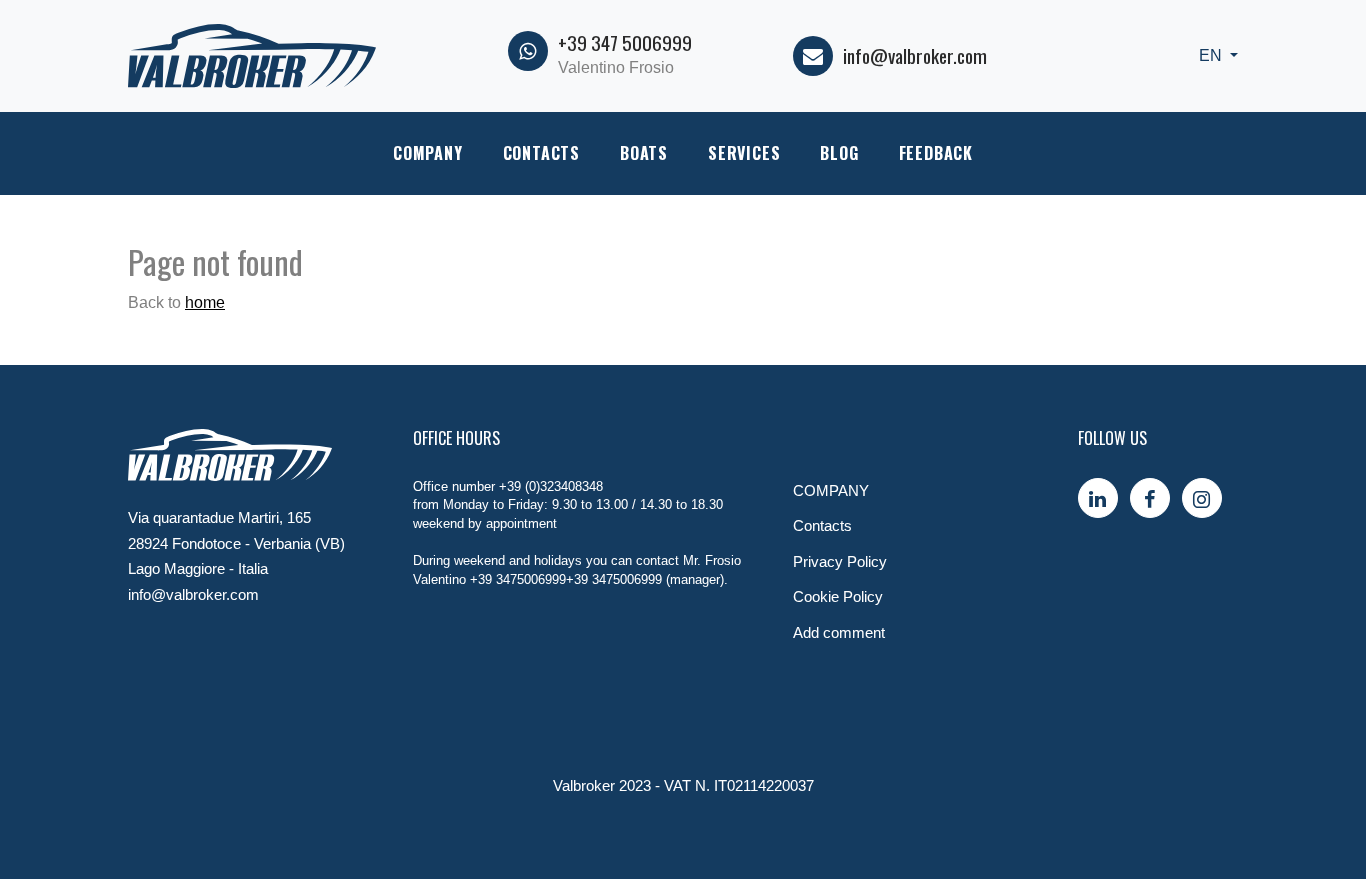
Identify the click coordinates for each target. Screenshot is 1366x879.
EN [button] (1212, 55)
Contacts (541, 153)
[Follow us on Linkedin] (1098, 498)
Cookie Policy (838, 596)
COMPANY (428, 153)
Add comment (839, 632)
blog (839, 153)
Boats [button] (644, 153)
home (205, 302)
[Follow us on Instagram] (1202, 498)
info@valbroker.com (915, 55)
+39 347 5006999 (625, 42)
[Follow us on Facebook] (1150, 498)
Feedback (936, 153)
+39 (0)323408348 (551, 486)
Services (744, 153)
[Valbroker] (252, 54)
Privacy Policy (840, 561)
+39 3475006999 (518, 579)
